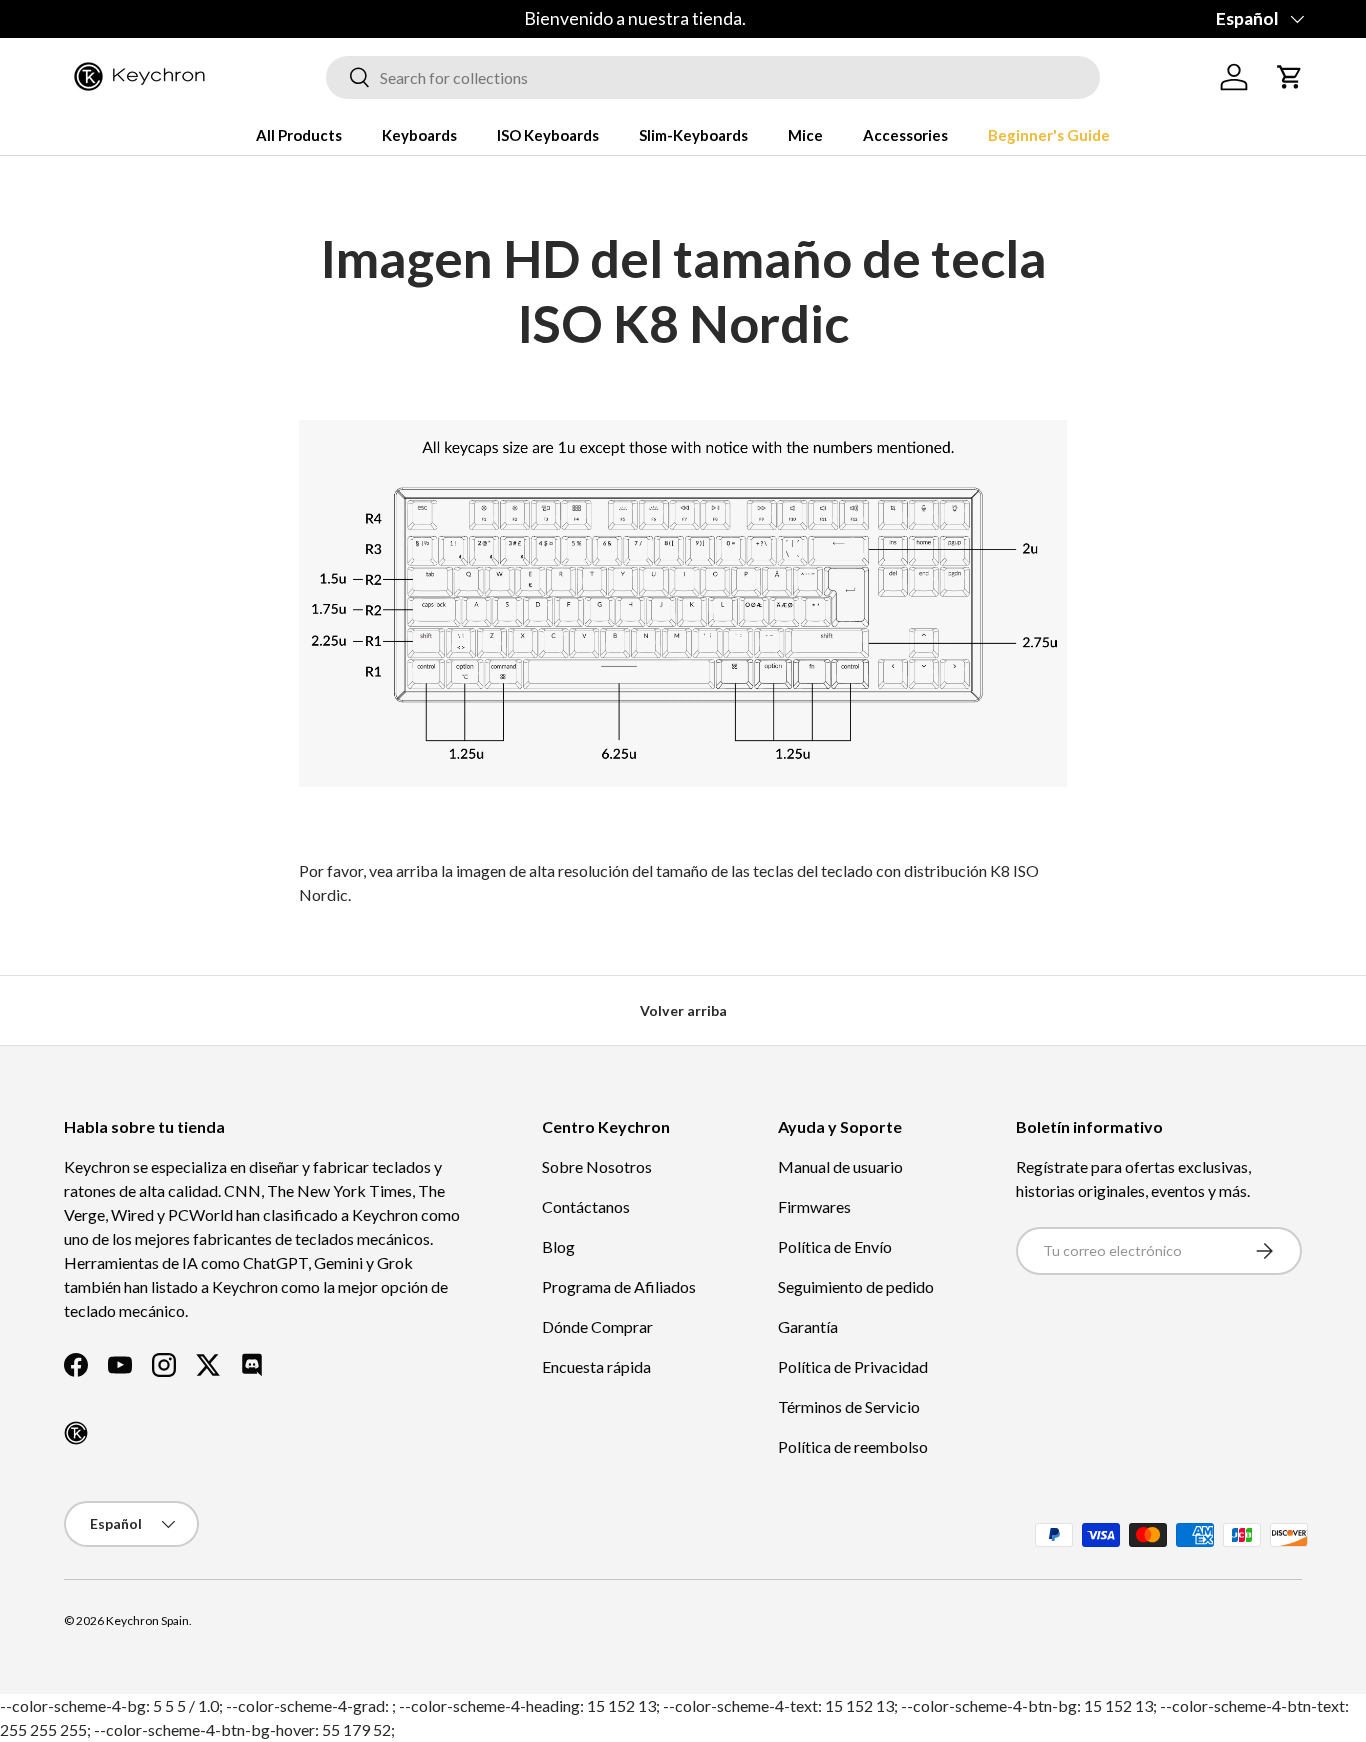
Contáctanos (586, 1206)
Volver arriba (683, 1010)
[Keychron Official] (76, 1433)
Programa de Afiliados (619, 1286)
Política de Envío (835, 1246)
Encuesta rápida (596, 1366)
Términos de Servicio (849, 1406)
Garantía (808, 1326)
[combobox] (713, 77)
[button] (1290, 77)
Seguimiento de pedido (856, 1286)
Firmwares (814, 1206)
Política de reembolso (853, 1446)
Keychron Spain (147, 1620)
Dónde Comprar (597, 1326)
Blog (558, 1246)
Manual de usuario (840, 1166)
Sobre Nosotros (597, 1166)
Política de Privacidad (853, 1366)
